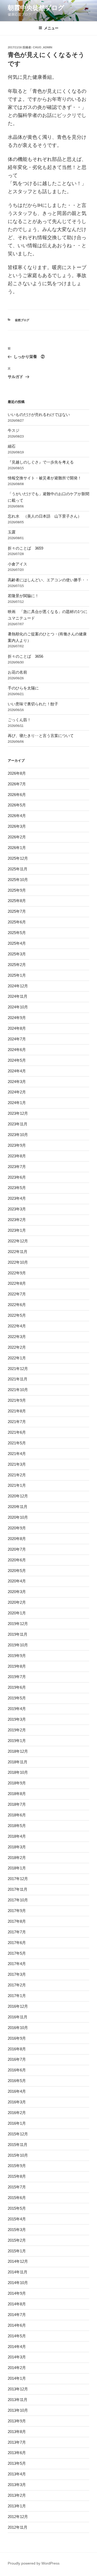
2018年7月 (17, 1804)
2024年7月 (17, 1039)
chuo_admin (43, 47)
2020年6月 (17, 1560)
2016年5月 (17, 2081)
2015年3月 (17, 2230)
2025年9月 (17, 890)
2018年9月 (17, 1783)
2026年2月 (17, 837)
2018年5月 (17, 1826)
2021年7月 (17, 1422)
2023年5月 (17, 1188)
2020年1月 (17, 1613)
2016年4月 (17, 2091)
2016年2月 (17, 2113)
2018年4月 (17, 1836)
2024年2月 (17, 1092)
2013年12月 (18, 2389)
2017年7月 (17, 1932)
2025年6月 (17, 922)
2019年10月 (18, 1645)
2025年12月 (18, 858)
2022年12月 (18, 1241)
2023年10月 (18, 1135)
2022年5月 (17, 1315)
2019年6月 (17, 1687)
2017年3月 (17, 1974)
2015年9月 (17, 2166)
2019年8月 (17, 1666)
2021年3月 (17, 1464)
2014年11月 (18, 2272)
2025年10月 (18, 880)
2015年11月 (18, 2145)
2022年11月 (18, 1252)
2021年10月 (18, 1390)
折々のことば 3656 (25, 656)
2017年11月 (18, 1889)
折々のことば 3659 (25, 548)
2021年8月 (17, 1411)
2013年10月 (18, 2410)
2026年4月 (17, 816)
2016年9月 (17, 2038)
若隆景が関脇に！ (23, 596)
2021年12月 (18, 1369)
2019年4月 (17, 1709)
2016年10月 (18, 2028)
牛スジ (14, 430)
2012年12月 (18, 2517)
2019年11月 (18, 1634)
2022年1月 (17, 1358)
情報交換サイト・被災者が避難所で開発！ (45, 478)
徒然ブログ (22, 320)
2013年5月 (17, 2463)
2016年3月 (17, 2102)
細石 (12, 446)
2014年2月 (17, 2368)
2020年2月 (17, 1602)
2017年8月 (17, 1921)
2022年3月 (17, 1337)
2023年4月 (17, 1198)
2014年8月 (17, 2304)
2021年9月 (17, 1400)
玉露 (12, 532)
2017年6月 (17, 1943)
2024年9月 (17, 1018)
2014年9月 (17, 2293)
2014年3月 (17, 2357)
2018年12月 (18, 1751)
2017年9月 (17, 1911)
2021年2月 (17, 1475)
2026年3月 (17, 826)
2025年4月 (17, 943)
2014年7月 (17, 2315)
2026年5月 (17, 805)
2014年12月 (18, 2261)
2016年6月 (17, 2070)
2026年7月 (17, 784)
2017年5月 (17, 1953)
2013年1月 (17, 2506)
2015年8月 (17, 2176)
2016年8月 (17, 2049)
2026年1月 (17, 848)
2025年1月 (17, 975)
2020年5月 (17, 1571)
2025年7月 (17, 911)
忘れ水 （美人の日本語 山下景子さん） (45, 516)
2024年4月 (17, 1071)
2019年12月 (18, 1624)
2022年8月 (17, 1283)
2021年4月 (17, 1454)
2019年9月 (17, 1656)
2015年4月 (17, 2219)
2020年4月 (17, 1581)
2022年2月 (17, 1347)
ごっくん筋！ (19, 720)
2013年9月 (17, 2421)
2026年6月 (17, 795)
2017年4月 (17, 1964)
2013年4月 (17, 2474)
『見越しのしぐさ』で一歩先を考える (41, 462)
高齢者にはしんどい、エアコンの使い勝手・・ (48, 580)
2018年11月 (18, 1762)
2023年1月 (17, 1230)
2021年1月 (17, 1485)
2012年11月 (18, 2527)
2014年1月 (17, 2378)
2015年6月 (17, 2198)
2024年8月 (17, 1028)
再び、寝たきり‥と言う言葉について (41, 736)
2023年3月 (17, 1209)
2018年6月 (17, 1815)
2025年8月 (17, 901)
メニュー (51, 28)
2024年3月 (17, 1082)
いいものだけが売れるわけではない (39, 415)
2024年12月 (18, 986)
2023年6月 (17, 1177)
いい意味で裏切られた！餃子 (35, 704)
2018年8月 (17, 1794)
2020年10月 (18, 1517)
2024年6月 (17, 1050)
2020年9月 (17, 1528)
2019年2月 (17, 1730)
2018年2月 (17, 1858)
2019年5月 (17, 1698)
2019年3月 (17, 1719)
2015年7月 (17, 2187)
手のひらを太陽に (23, 688)
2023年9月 (17, 1145)
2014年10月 (18, 2283)
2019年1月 (17, 1741)
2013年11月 (18, 2400)
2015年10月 (18, 2155)
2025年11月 (18, 869)
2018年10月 (18, 1772)
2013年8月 (17, 2432)
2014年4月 (17, 2347)
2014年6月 (17, 2325)
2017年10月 (18, 1900)
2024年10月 (18, 1007)
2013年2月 (17, 2495)
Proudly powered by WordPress (34, 2563)
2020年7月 (17, 1549)
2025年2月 (17, 965)
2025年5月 (17, 933)
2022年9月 (17, 1273)
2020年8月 (17, 1539)
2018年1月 (17, 1868)
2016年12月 (18, 2006)
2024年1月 (17, 1103)
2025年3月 (17, 954)
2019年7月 (17, 1677)
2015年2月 (17, 2240)
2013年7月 (17, 2442)
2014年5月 (17, 2336)
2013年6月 (17, 2453)
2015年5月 (17, 2208)
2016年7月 (17, 2059)
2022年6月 (17, 1305)
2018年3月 (17, 1847)
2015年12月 (18, 2134)
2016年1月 (17, 2123)
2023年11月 (18, 1124)
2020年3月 (17, 1592)
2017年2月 (17, 1985)
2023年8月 (17, 1156)
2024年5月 (17, 1060)
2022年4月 (17, 1326)
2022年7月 (17, 1294)
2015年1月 (17, 2251)
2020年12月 (18, 1496)
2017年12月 (18, 1879)
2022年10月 (18, 1262)
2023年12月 (18, 1113)
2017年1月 (17, 1996)
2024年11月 (18, 996)
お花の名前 (17, 672)
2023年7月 (17, 1167)
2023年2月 (17, 1220)
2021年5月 (17, 1443)
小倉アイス (17, 564)
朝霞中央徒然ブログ (36, 8)
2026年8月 (17, 773)
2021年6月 (17, 1432)
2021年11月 (18, 1379)
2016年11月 (18, 2017)
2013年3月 (17, 2485)
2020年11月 (18, 1507)
